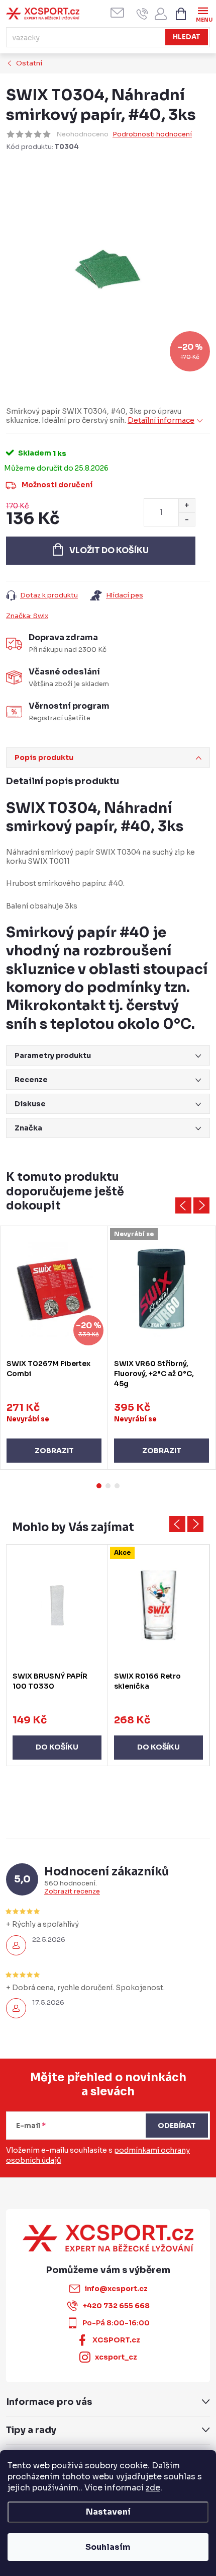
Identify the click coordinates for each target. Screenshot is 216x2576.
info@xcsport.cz (116, 2289)
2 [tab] (108, 1486)
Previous (183, 1205)
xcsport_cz (116, 2357)
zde (153, 2488)
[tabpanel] (54, 1348)
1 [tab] (99, 1486)
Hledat (187, 37)
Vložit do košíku (109, 550)
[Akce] (158, 1605)
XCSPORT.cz (116, 2340)
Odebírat (177, 2126)
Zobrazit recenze (72, 1891)
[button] (57, 1737)
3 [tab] (117, 1486)
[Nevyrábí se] (161, 1290)
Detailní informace (161, 420)
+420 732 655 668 (116, 2306)
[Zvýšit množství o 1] (187, 506)
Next (201, 1205)
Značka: (27, 616)
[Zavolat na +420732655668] (142, 14)
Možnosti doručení (57, 485)
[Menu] (203, 13)
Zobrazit (54, 1451)
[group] (57, 1655)
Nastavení (108, 2512)
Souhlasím (108, 2547)
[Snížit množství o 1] (187, 519)
